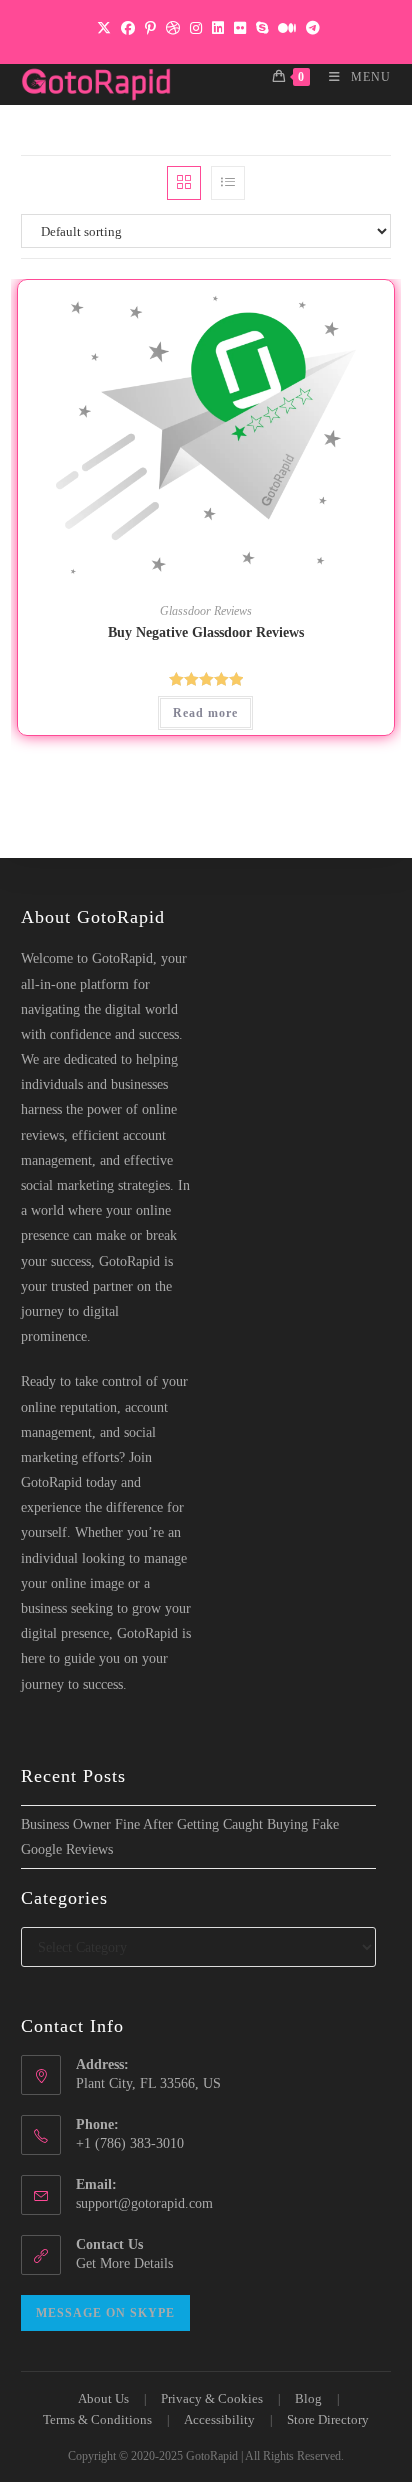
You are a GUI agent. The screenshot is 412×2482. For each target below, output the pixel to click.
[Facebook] (128, 29)
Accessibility (219, 2419)
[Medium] (287, 29)
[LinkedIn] (218, 29)
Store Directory (328, 2419)
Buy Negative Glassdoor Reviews (206, 632)
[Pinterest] (150, 29)
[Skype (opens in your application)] (262, 29)
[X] (104, 29)
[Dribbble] (173, 29)
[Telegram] (310, 29)
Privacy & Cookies (212, 2398)
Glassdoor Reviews (206, 611)
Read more (205, 713)
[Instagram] (196, 29)
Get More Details (124, 2263)
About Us (103, 2398)
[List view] (228, 183)
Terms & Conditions (97, 2419)
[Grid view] (184, 183)
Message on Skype (105, 2313)
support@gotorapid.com (144, 2203)
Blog (308, 2398)
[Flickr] (240, 29)
